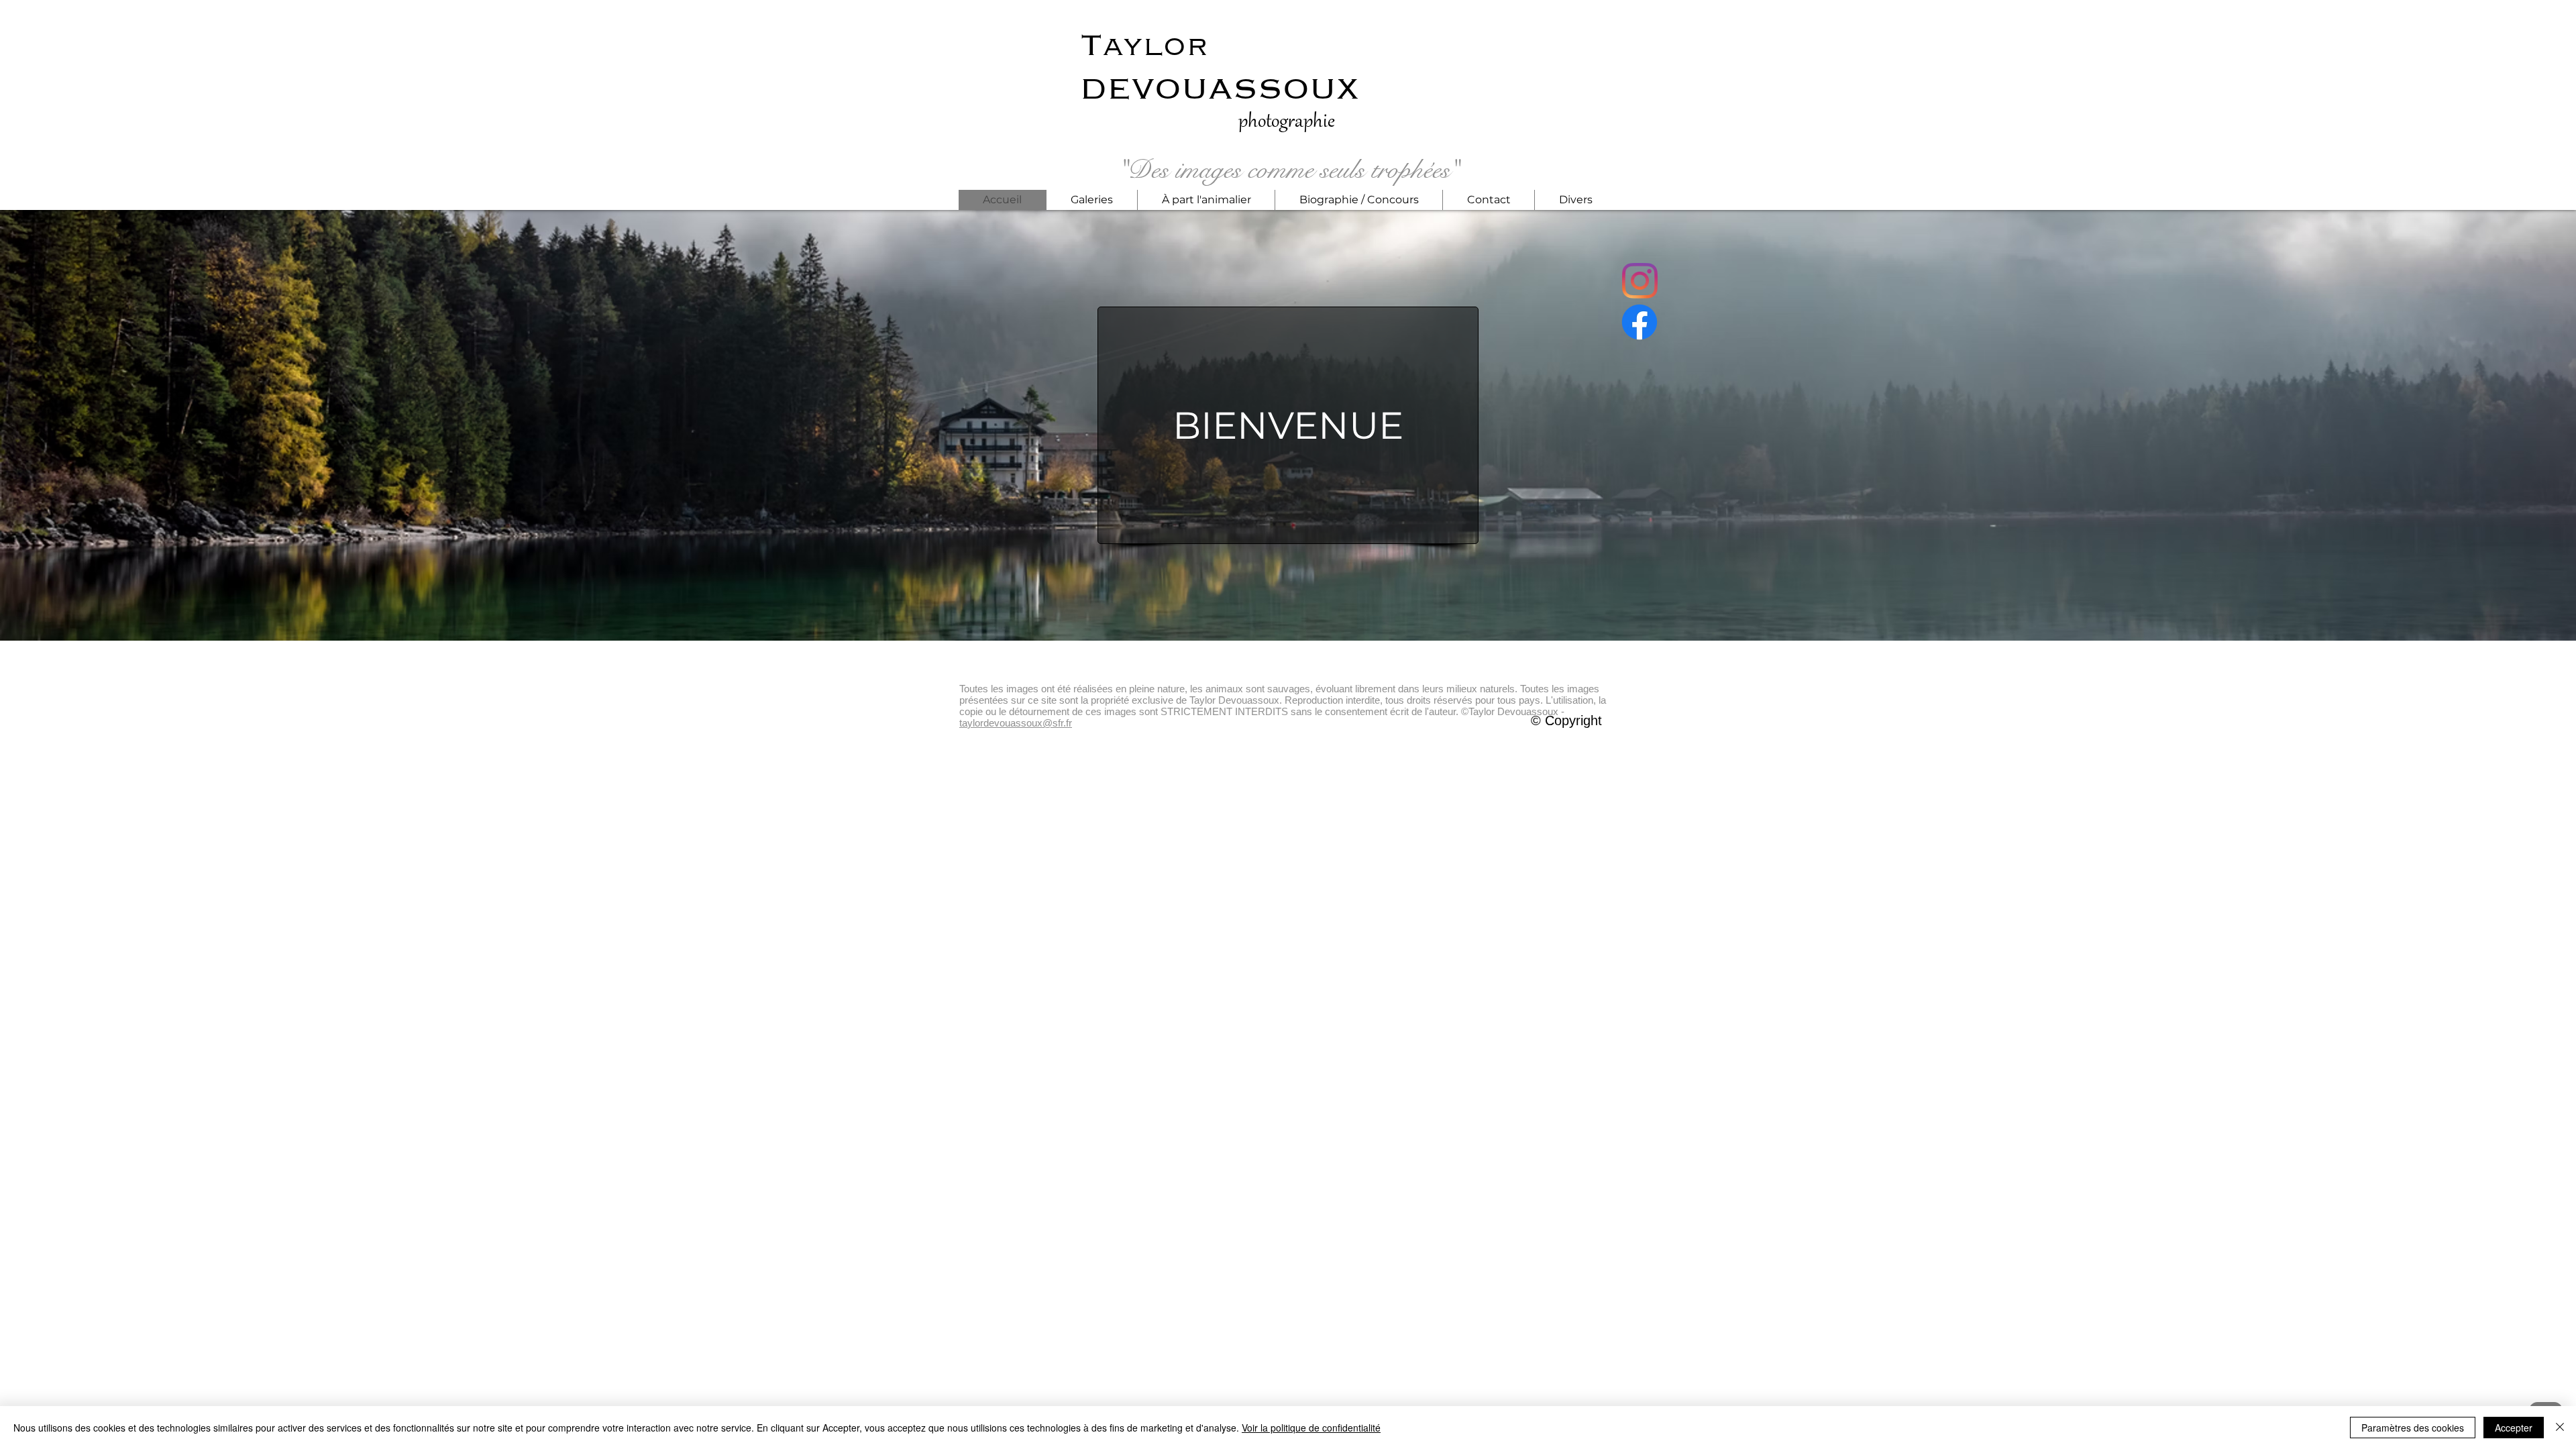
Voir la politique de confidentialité (1311, 1428)
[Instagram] (1640, 281)
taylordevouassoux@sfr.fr (1016, 723)
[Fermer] (2560, 1428)
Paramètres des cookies (2413, 1428)
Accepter (2514, 1428)
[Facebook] (1640, 322)
